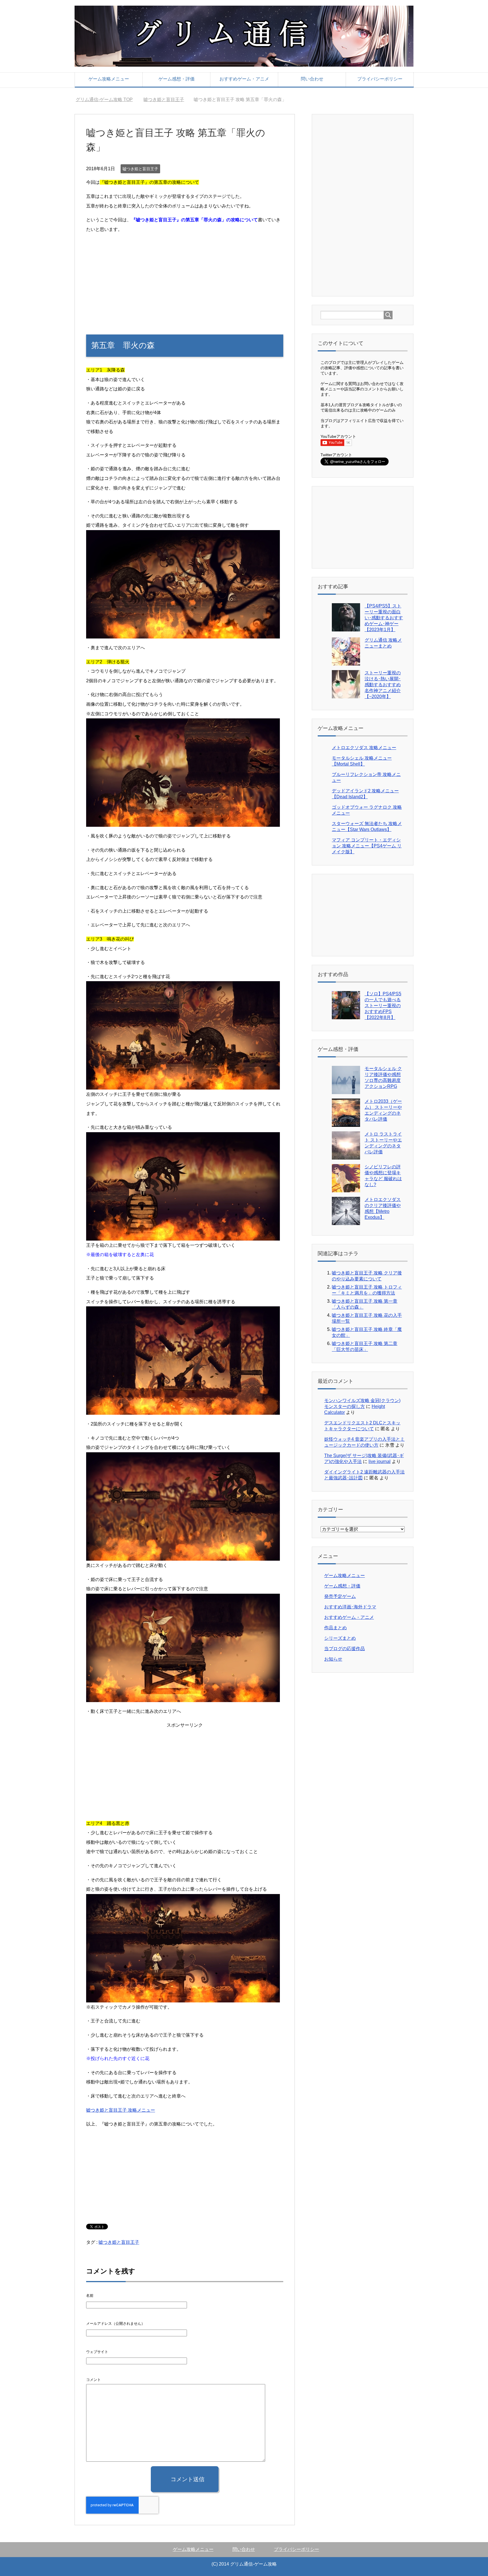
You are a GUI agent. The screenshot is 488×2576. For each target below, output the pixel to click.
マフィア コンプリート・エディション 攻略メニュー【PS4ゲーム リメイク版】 (367, 846)
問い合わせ (312, 79)
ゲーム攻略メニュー (109, 79)
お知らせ (333, 1659)
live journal (380, 1461)
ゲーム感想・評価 (177, 79)
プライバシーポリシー (380, 79)
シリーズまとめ (340, 1638)
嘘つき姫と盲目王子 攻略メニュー (121, 2110)
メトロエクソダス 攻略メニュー (364, 748)
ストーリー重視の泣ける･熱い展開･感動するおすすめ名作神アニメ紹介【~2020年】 (383, 685)
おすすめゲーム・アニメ (244, 79)
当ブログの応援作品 (345, 1649)
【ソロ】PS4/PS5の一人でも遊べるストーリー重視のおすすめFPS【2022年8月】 (383, 1006)
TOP (108, 100)
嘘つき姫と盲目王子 (140, 169)
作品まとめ (335, 1628)
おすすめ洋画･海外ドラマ (350, 1607)
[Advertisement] (185, 278)
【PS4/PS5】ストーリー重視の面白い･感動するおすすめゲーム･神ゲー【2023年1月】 (384, 618)
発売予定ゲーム (340, 1596)
